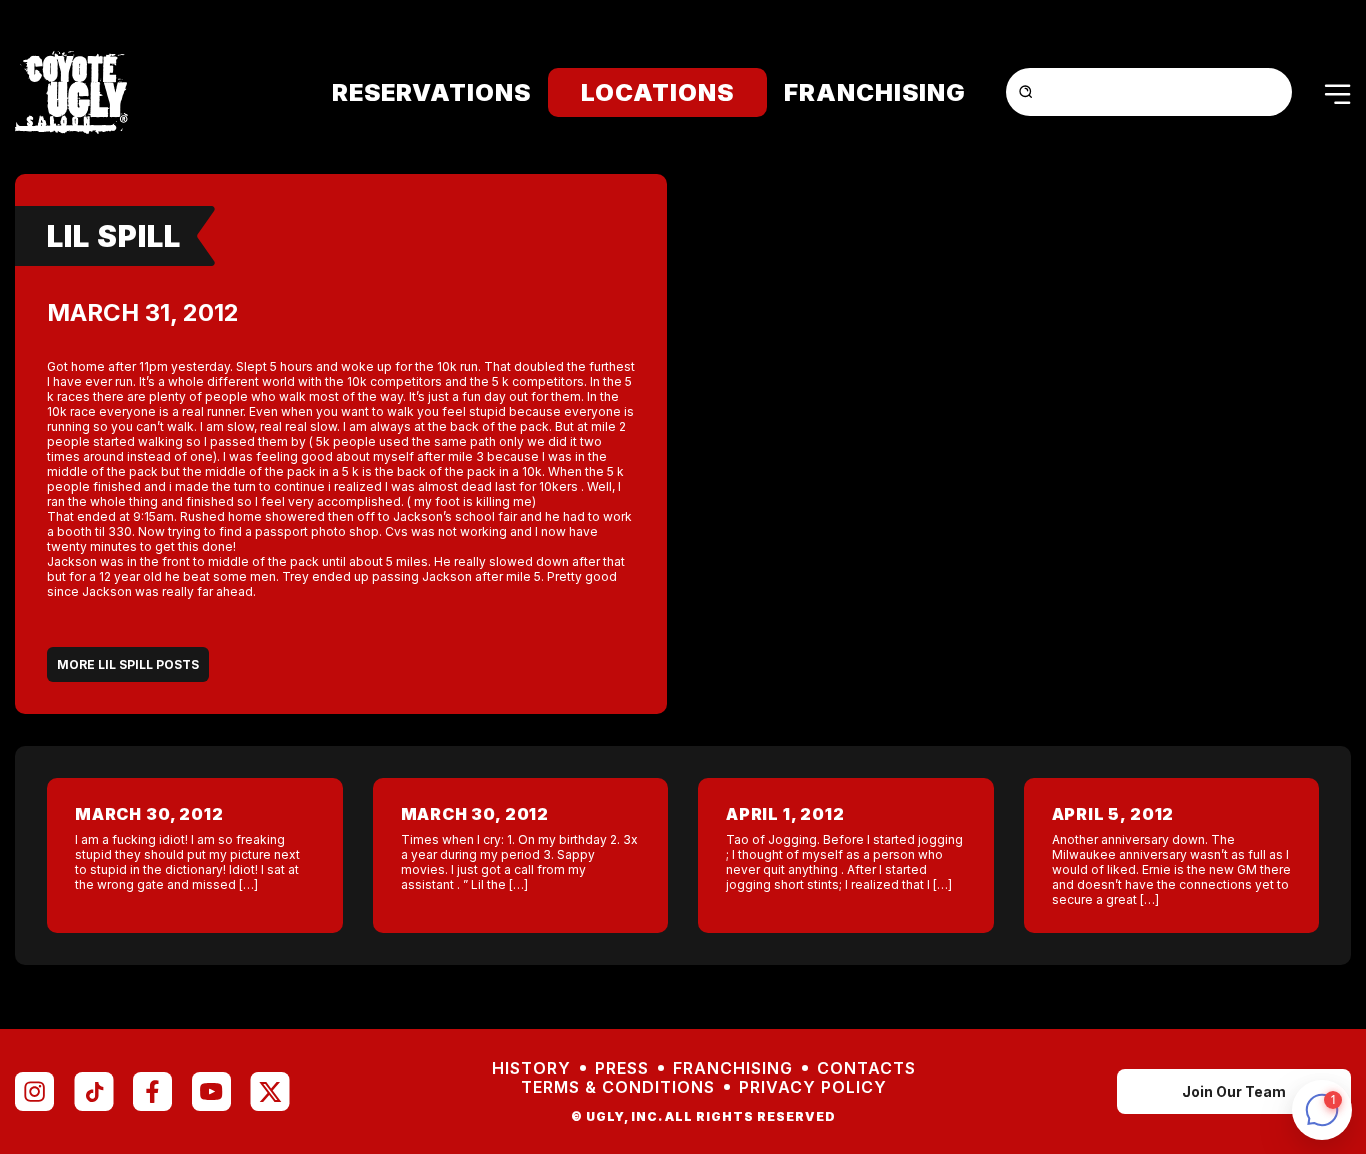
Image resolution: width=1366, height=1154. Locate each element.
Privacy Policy (813, 1087)
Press (622, 1068)
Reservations (431, 92)
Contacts (866, 1068)
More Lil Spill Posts (128, 664)
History (531, 1068)
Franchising (875, 92)
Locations (657, 92)
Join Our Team (1234, 1091)
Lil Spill (114, 236)
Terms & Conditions (618, 1087)
